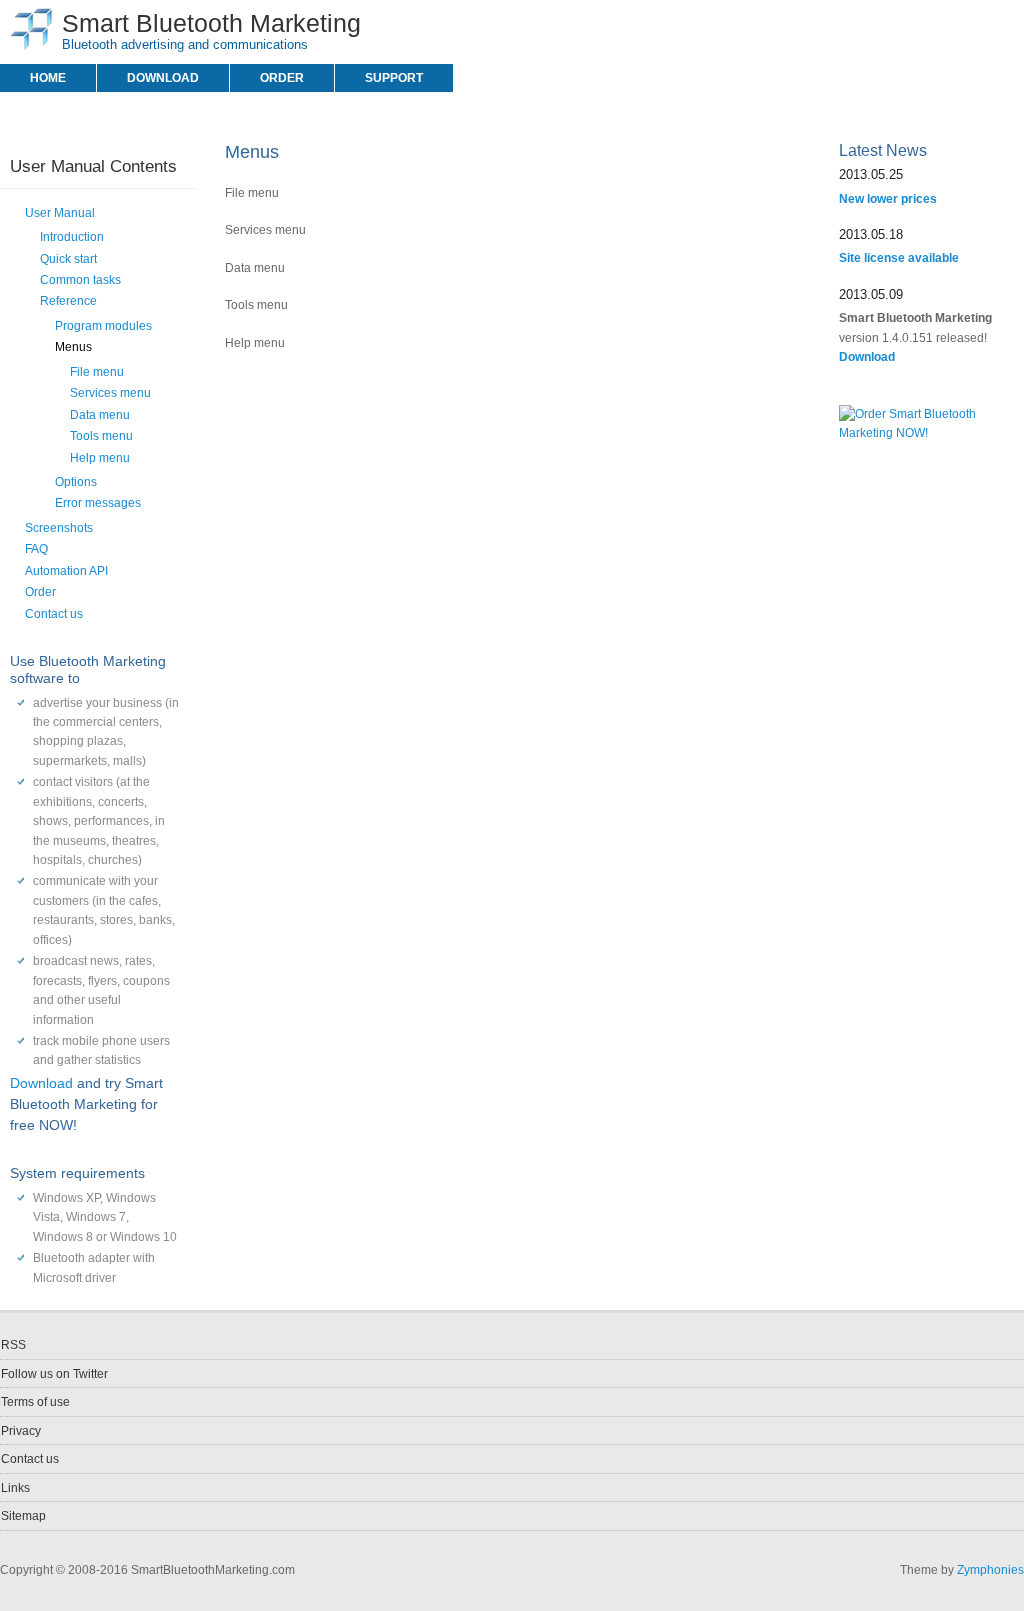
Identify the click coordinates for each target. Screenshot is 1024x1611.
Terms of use (35, 1402)
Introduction (72, 237)
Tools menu (101, 436)
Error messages (98, 503)
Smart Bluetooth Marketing (211, 23)
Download (163, 78)
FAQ (36, 549)
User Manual (60, 213)
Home (48, 78)
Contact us (54, 614)
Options (76, 482)
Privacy (21, 1431)
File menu (97, 372)
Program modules (103, 326)
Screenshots (59, 528)
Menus (73, 347)
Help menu (100, 458)
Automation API (66, 571)
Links (15, 1488)
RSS (988, 21)
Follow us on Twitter (54, 1374)
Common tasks (80, 280)
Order (282, 78)
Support (394, 78)
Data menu (100, 415)
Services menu (110, 393)
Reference (68, 301)
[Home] (31, 46)
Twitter (1013, 21)
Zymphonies (990, 1570)
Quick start (68, 259)
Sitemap (23, 1516)
